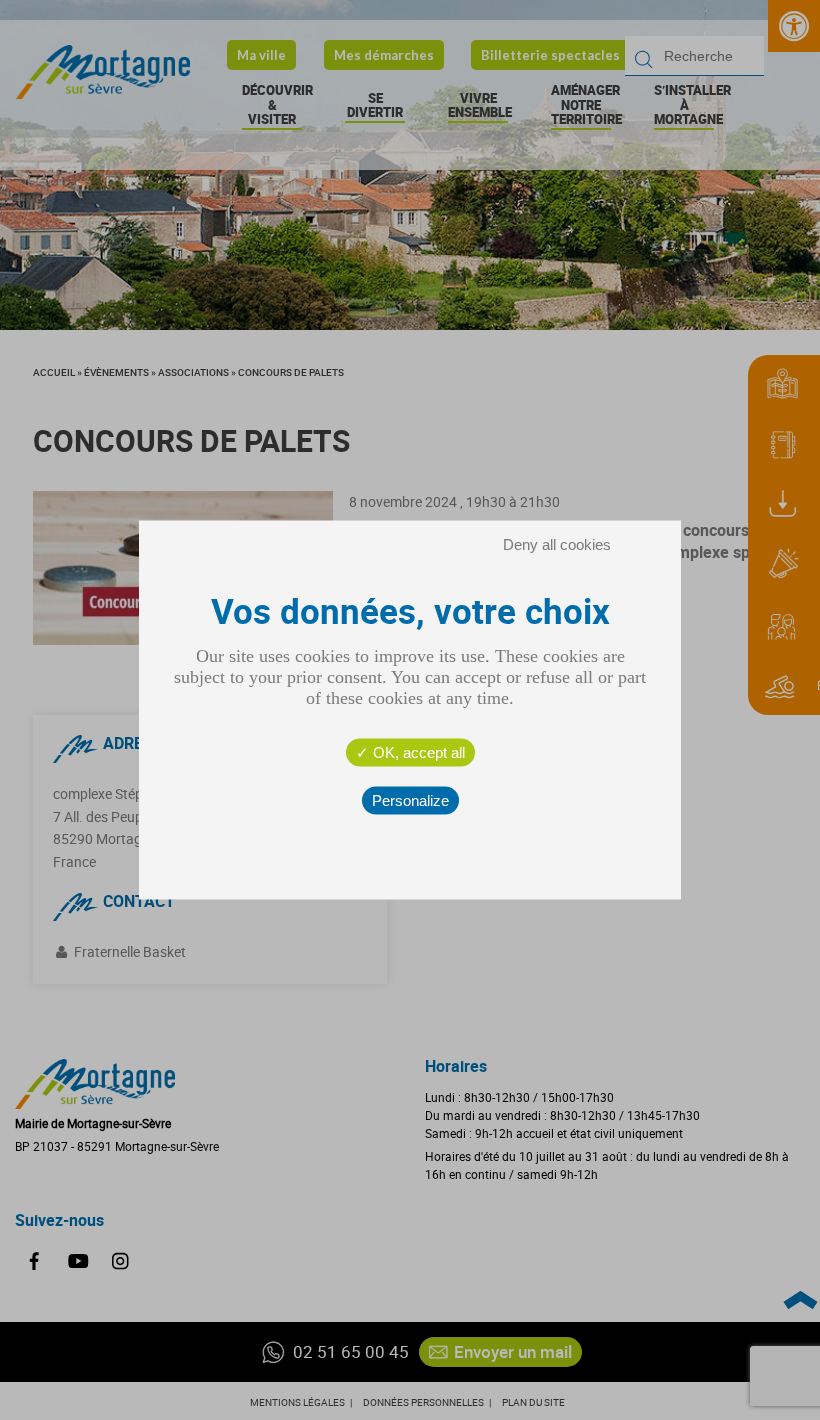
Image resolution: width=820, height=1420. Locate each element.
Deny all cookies (557, 544)
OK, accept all (417, 752)
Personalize (410, 800)
